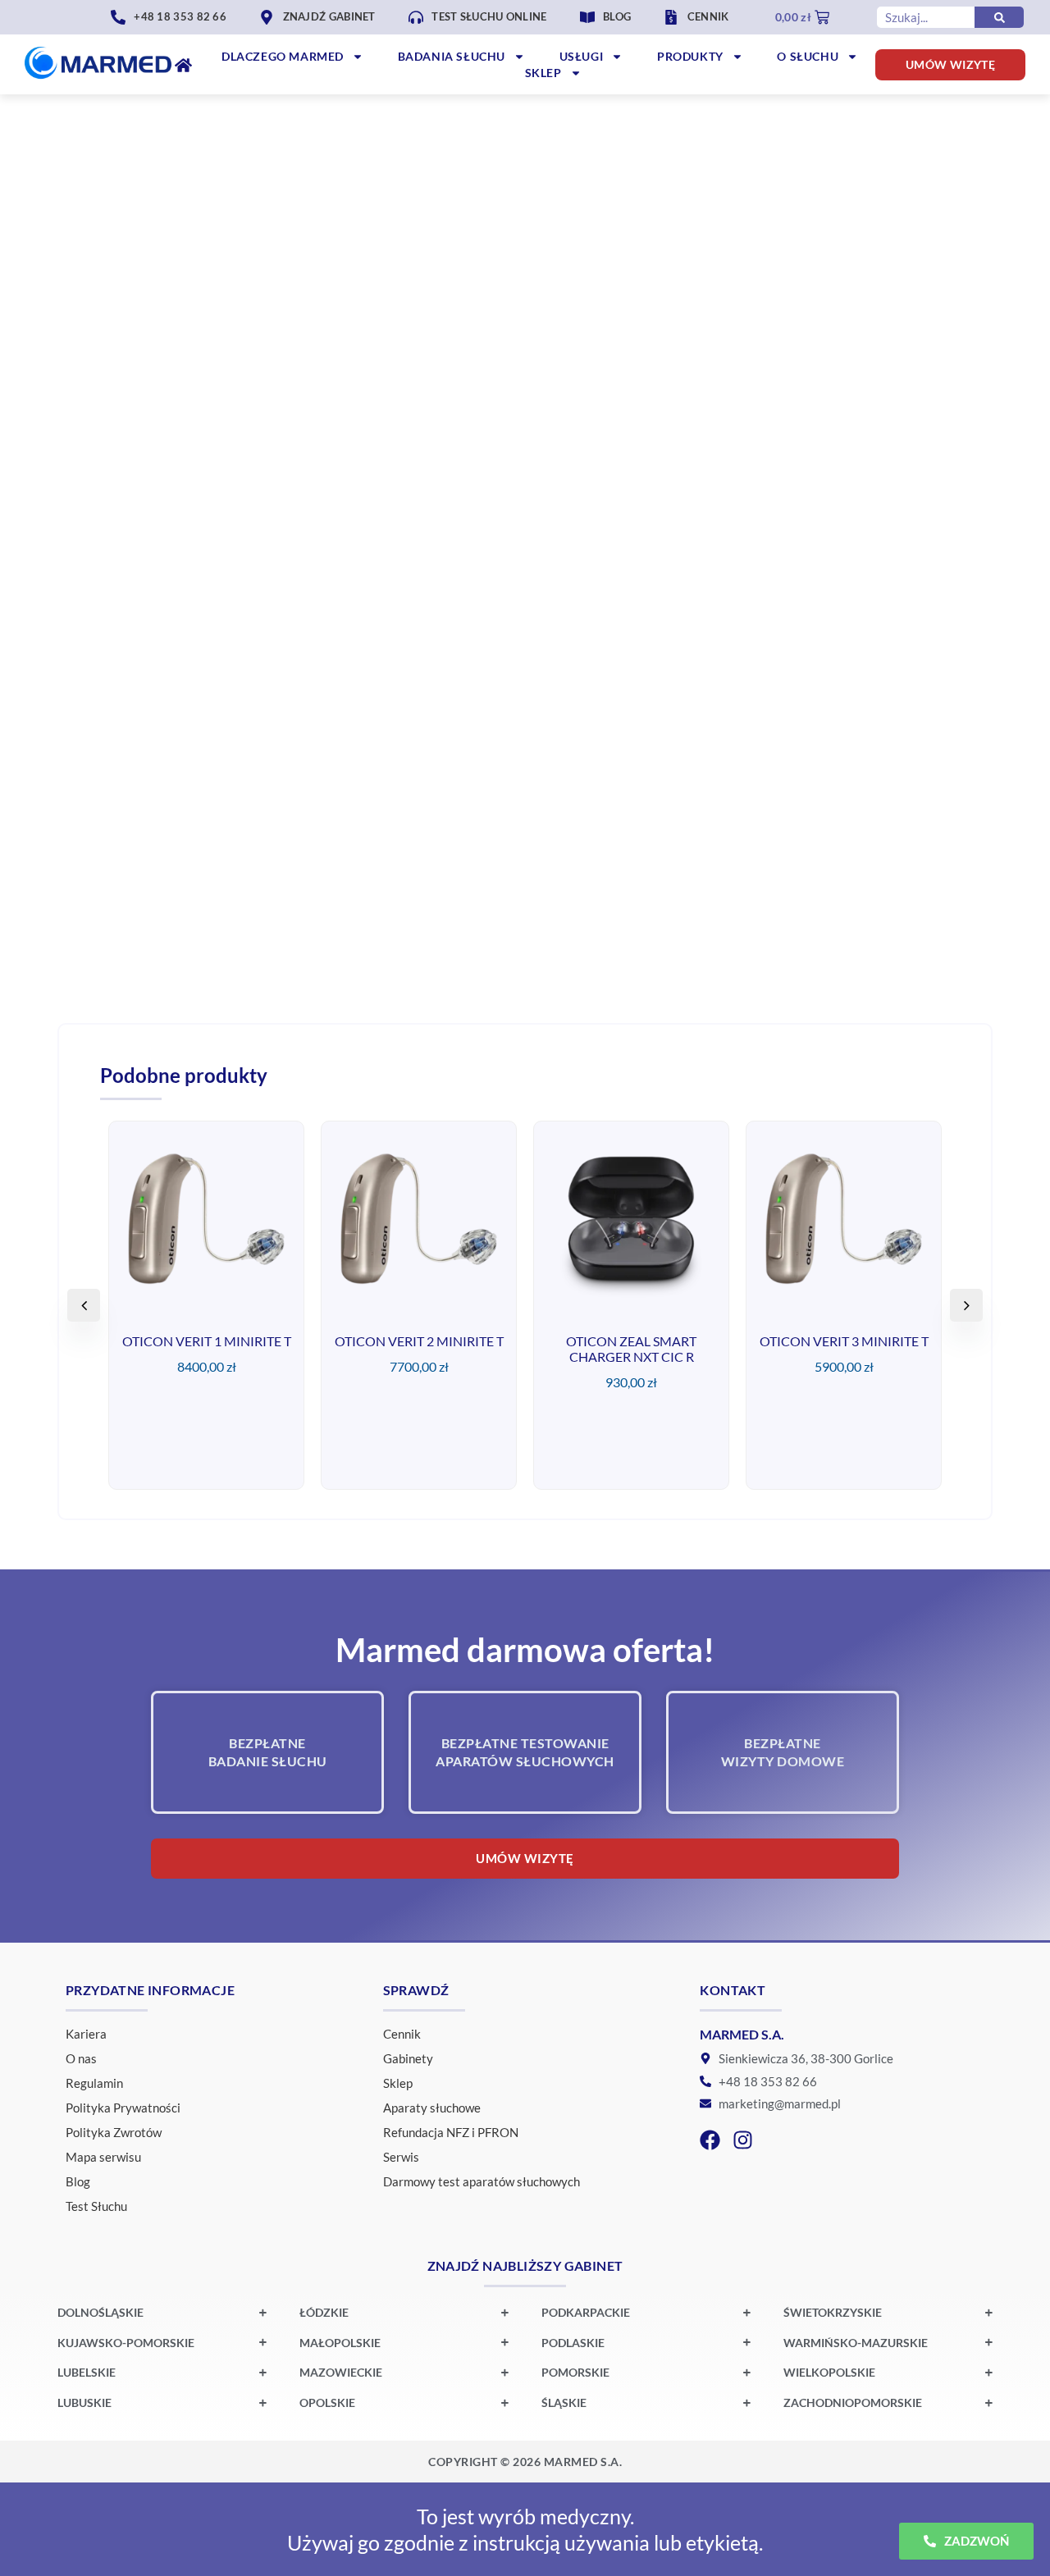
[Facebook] (710, 2140)
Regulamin (94, 2083)
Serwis (401, 2157)
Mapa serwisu (103, 2157)
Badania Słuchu (452, 56)
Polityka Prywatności (123, 2108)
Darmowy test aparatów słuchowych (482, 2181)
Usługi (582, 56)
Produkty (690, 56)
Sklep (543, 73)
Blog (78, 2181)
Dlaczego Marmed (283, 56)
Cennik (402, 2034)
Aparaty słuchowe (432, 2108)
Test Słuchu (96, 2206)
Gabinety (408, 2058)
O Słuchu (808, 56)
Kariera (86, 2034)
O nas (81, 2058)
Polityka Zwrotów (114, 2132)
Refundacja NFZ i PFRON (451, 2132)
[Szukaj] (999, 17)
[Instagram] (743, 2140)
